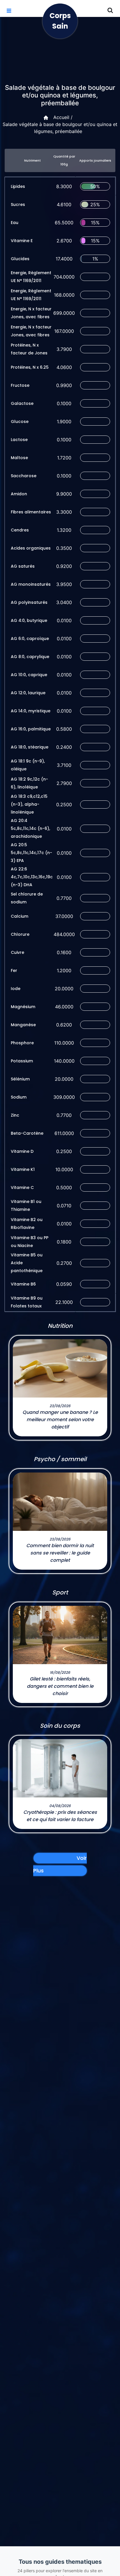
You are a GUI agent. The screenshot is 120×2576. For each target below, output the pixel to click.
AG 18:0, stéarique (30, 747)
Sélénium (20, 1079)
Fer (14, 970)
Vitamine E (22, 241)
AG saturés (23, 566)
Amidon (19, 494)
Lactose (19, 440)
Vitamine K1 (23, 1169)
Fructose (20, 385)
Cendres (20, 530)
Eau (15, 223)
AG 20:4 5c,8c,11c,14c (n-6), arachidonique (30, 828)
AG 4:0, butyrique (29, 620)
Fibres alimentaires (31, 512)
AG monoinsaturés (31, 584)
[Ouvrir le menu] (9, 11)
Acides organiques (31, 548)
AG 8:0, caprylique (30, 657)
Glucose (20, 422)
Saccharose (24, 476)
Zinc (15, 1115)
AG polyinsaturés (29, 602)
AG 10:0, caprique (29, 675)
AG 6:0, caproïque (30, 639)
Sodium (19, 1097)
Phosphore (22, 1043)
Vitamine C (22, 1188)
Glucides (20, 259)
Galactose (22, 403)
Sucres (18, 204)
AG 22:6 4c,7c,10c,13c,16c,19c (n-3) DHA (32, 877)
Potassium (22, 1061)
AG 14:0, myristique (31, 711)
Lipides (18, 186)
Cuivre (17, 952)
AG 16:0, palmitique (31, 729)
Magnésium (23, 1007)
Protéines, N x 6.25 (30, 367)
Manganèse (23, 1025)
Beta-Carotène (27, 1133)
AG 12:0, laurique (28, 693)
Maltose (19, 458)
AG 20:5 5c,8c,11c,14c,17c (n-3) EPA (31, 853)
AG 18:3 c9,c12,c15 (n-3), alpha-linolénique (29, 804)
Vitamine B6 (23, 1284)
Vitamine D (22, 1151)
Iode (16, 989)
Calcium (20, 916)
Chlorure (20, 934)
